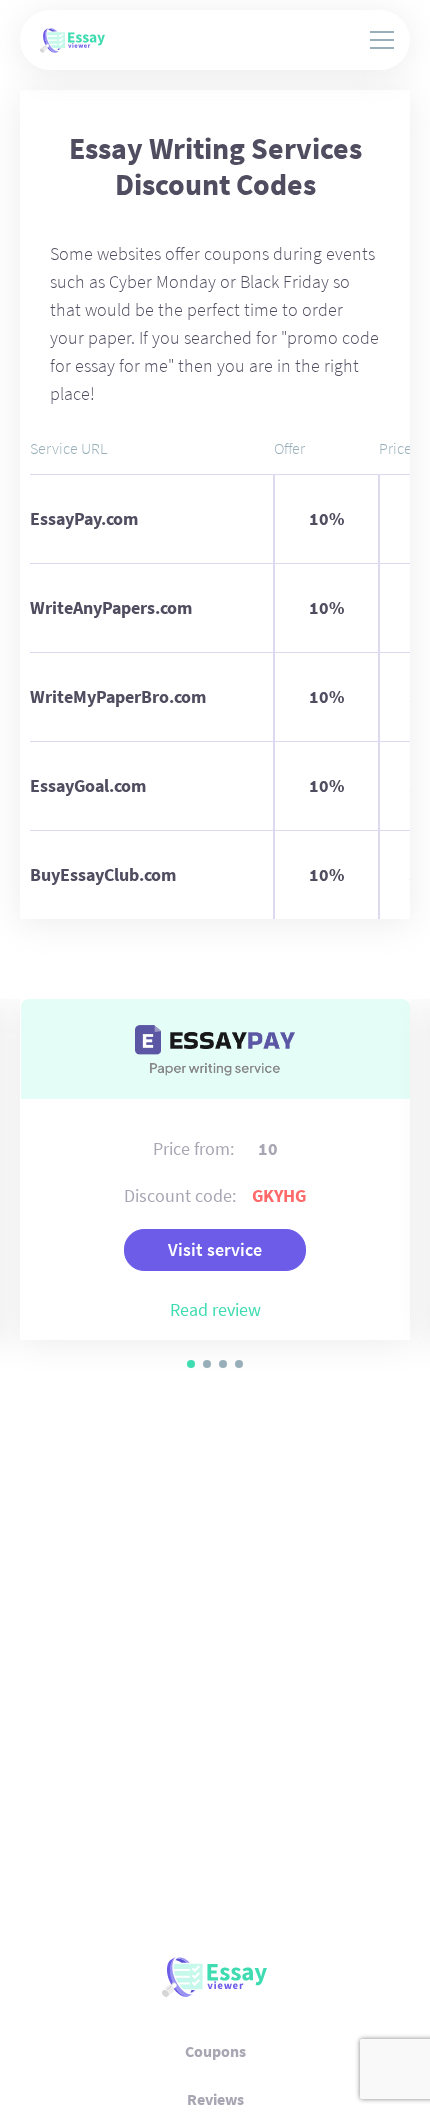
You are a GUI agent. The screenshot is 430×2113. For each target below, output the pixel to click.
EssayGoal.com (88, 785)
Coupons (215, 2051)
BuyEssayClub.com (103, 874)
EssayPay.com (84, 518)
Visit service (215, 1249)
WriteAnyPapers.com (111, 607)
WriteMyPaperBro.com (118, 696)
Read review (215, 1309)
